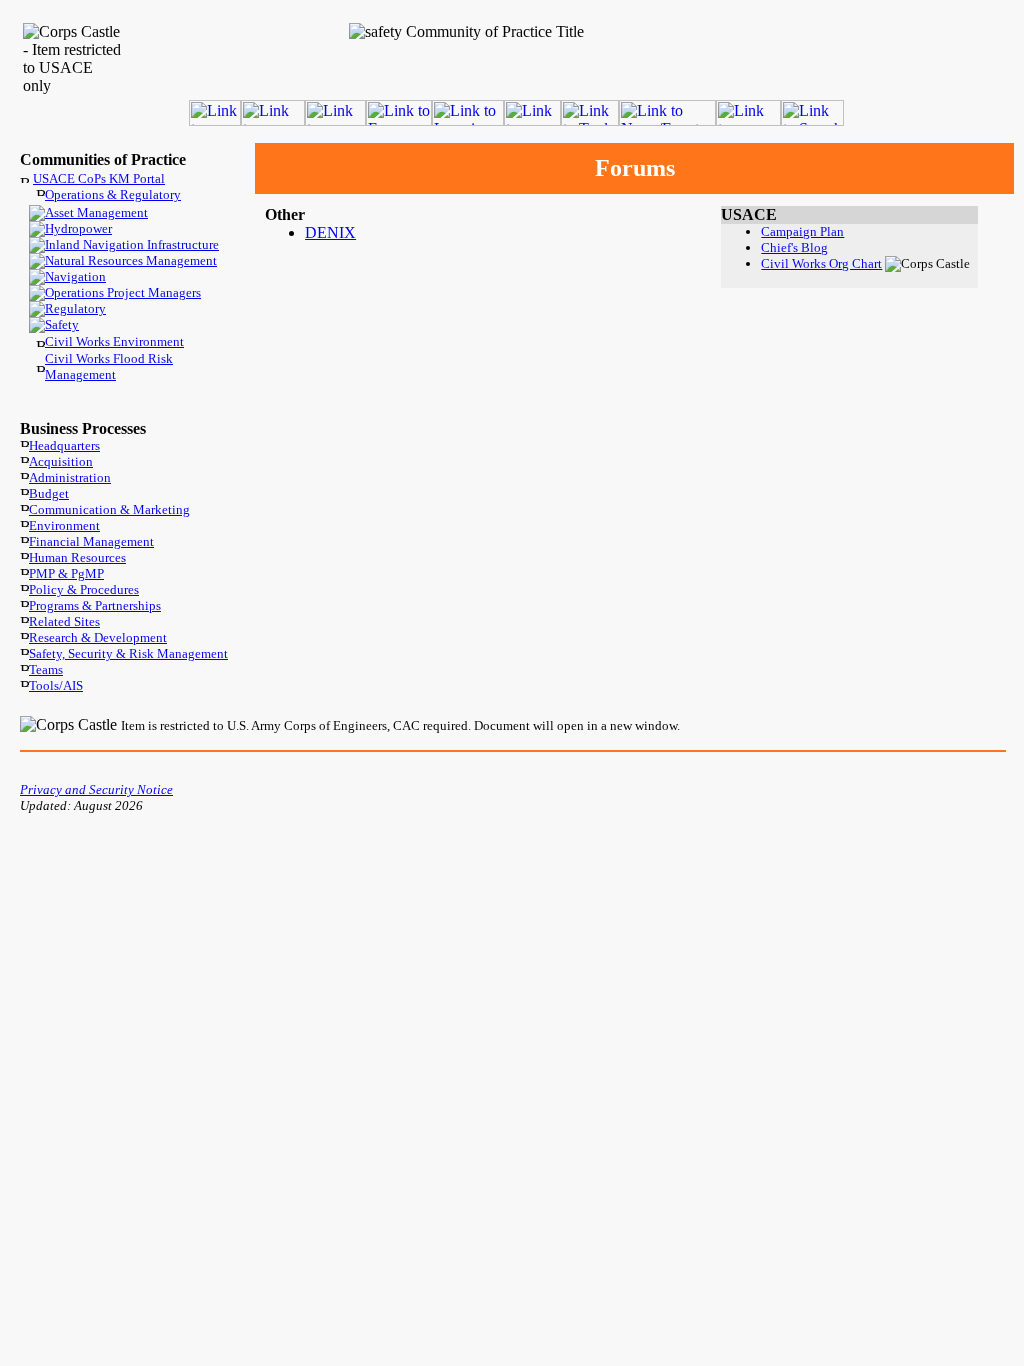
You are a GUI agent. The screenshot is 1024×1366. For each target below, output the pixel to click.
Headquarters (64, 445)
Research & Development (98, 637)
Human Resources (77, 557)
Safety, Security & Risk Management (128, 653)
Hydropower (78, 228)
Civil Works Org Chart (821, 263)
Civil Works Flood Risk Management (109, 366)
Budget (49, 493)
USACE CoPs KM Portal (99, 178)
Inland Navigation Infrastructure (132, 244)
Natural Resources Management (131, 260)
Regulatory (75, 308)
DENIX (330, 232)
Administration (70, 477)
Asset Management (96, 212)
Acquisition (61, 461)
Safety (62, 324)
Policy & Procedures (84, 589)
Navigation (75, 276)
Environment (64, 525)
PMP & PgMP (66, 573)
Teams (46, 669)
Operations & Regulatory (113, 194)
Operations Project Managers (123, 292)
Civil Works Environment (114, 341)
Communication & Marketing (109, 509)
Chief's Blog (794, 247)
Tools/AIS (56, 685)
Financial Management (91, 541)
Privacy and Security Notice (96, 789)
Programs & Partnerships (95, 605)
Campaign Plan (802, 231)
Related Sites (64, 621)
